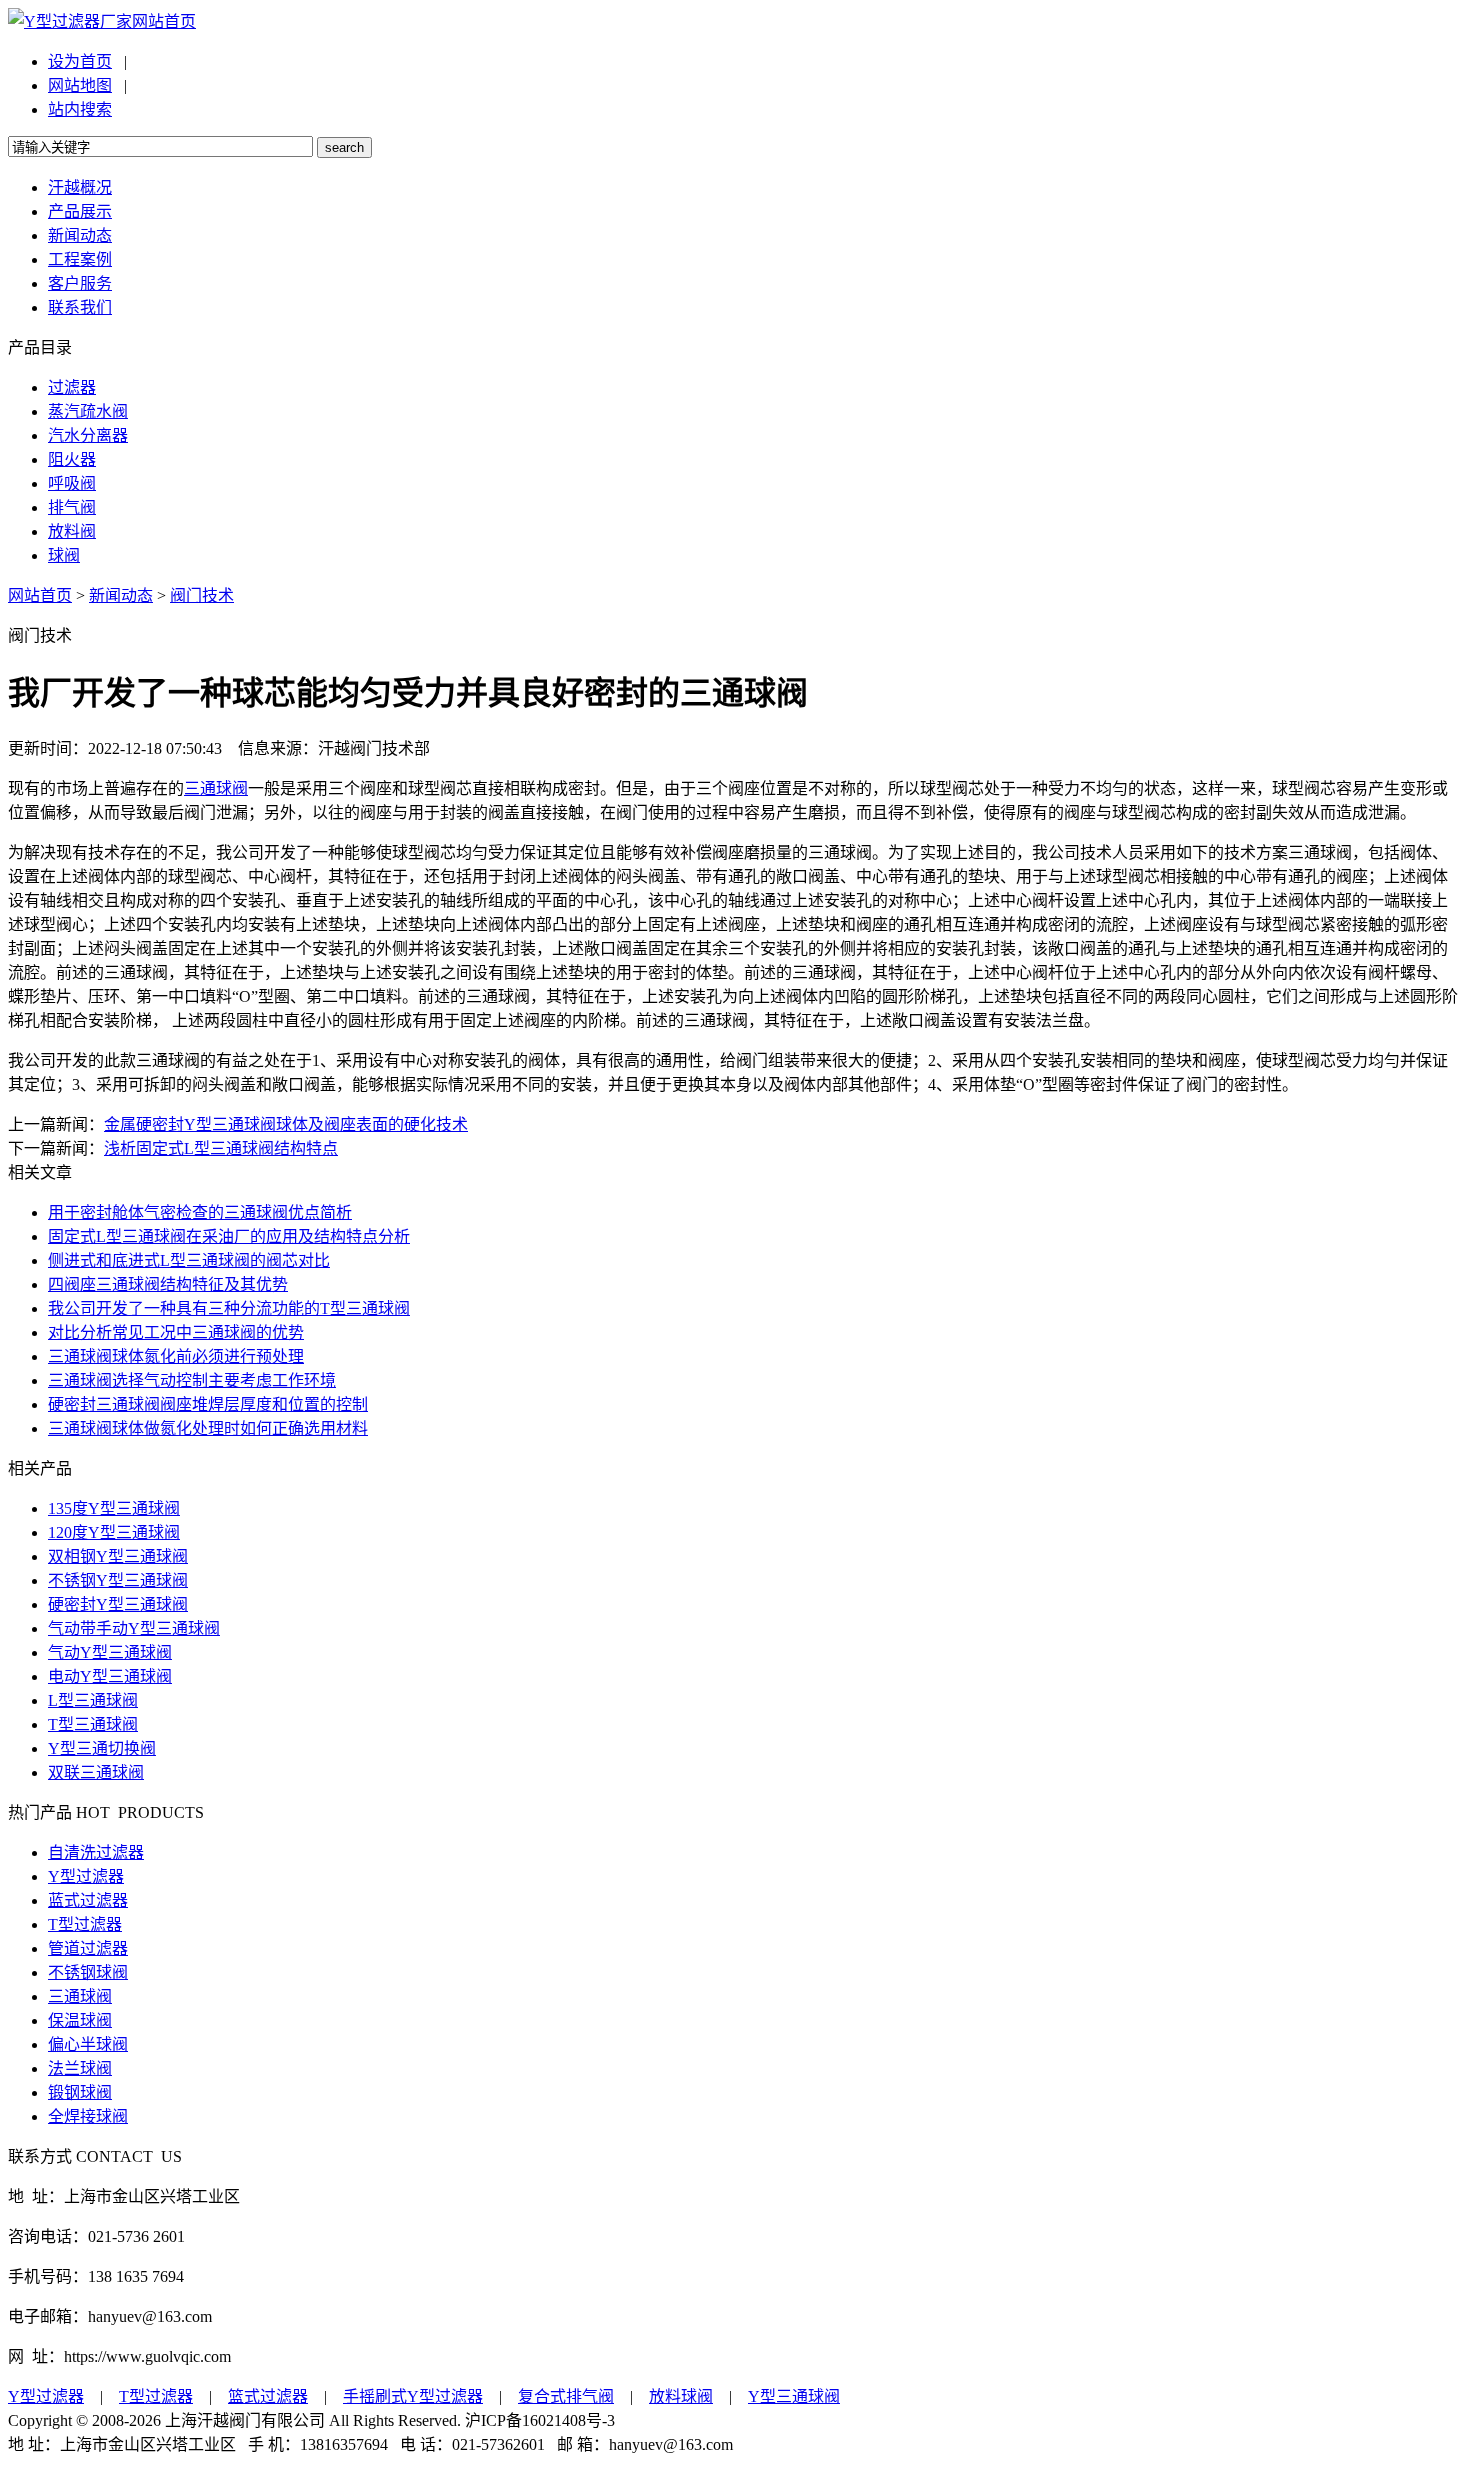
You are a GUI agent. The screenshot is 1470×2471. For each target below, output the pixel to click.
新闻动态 (80, 235)
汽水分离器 (88, 435)
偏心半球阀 (88, 2044)
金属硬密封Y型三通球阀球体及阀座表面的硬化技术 (286, 1124)
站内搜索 (80, 109)
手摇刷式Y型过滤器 (413, 2396)
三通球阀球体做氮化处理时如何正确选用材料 (208, 1428)
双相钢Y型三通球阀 (118, 1556)
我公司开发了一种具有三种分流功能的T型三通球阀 (229, 1308)
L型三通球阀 (93, 1700)
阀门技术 (202, 595)
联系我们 (80, 307)
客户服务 (80, 283)
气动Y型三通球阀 (110, 1652)
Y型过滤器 (86, 1876)
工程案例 (80, 259)
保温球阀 (80, 2020)
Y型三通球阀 (794, 2396)
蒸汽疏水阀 (88, 411)
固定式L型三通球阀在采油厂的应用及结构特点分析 (229, 1236)
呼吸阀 (72, 483)
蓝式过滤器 (88, 1900)
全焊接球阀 (88, 2116)
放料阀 (72, 531)
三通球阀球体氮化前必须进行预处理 (176, 1356)
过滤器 (72, 387)
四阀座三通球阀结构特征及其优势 (168, 1284)
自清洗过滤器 (96, 1852)
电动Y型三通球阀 (110, 1676)
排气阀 (72, 507)
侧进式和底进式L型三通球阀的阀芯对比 (189, 1260)
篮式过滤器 (268, 2396)
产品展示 (80, 211)
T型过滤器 (85, 1924)
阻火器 (72, 459)
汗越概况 (80, 187)
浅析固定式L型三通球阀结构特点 (221, 1148)
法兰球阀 (80, 2068)
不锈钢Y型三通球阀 (118, 1580)
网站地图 (80, 85)
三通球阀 (216, 788)
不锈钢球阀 (88, 1972)
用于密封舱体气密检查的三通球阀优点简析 (200, 1212)
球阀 (64, 555)
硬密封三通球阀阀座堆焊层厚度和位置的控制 (208, 1404)
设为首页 (80, 61)
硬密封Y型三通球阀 (118, 1604)
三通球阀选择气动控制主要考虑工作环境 (192, 1380)
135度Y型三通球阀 (114, 1508)
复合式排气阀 (566, 2396)
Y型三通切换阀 (102, 1748)
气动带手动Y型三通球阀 (134, 1628)
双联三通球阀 (96, 1772)
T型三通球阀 (93, 1724)
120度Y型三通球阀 (114, 1532)
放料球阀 (681, 2396)
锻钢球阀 (80, 2092)
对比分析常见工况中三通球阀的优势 (176, 1332)
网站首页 (164, 21)
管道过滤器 (88, 1948)
